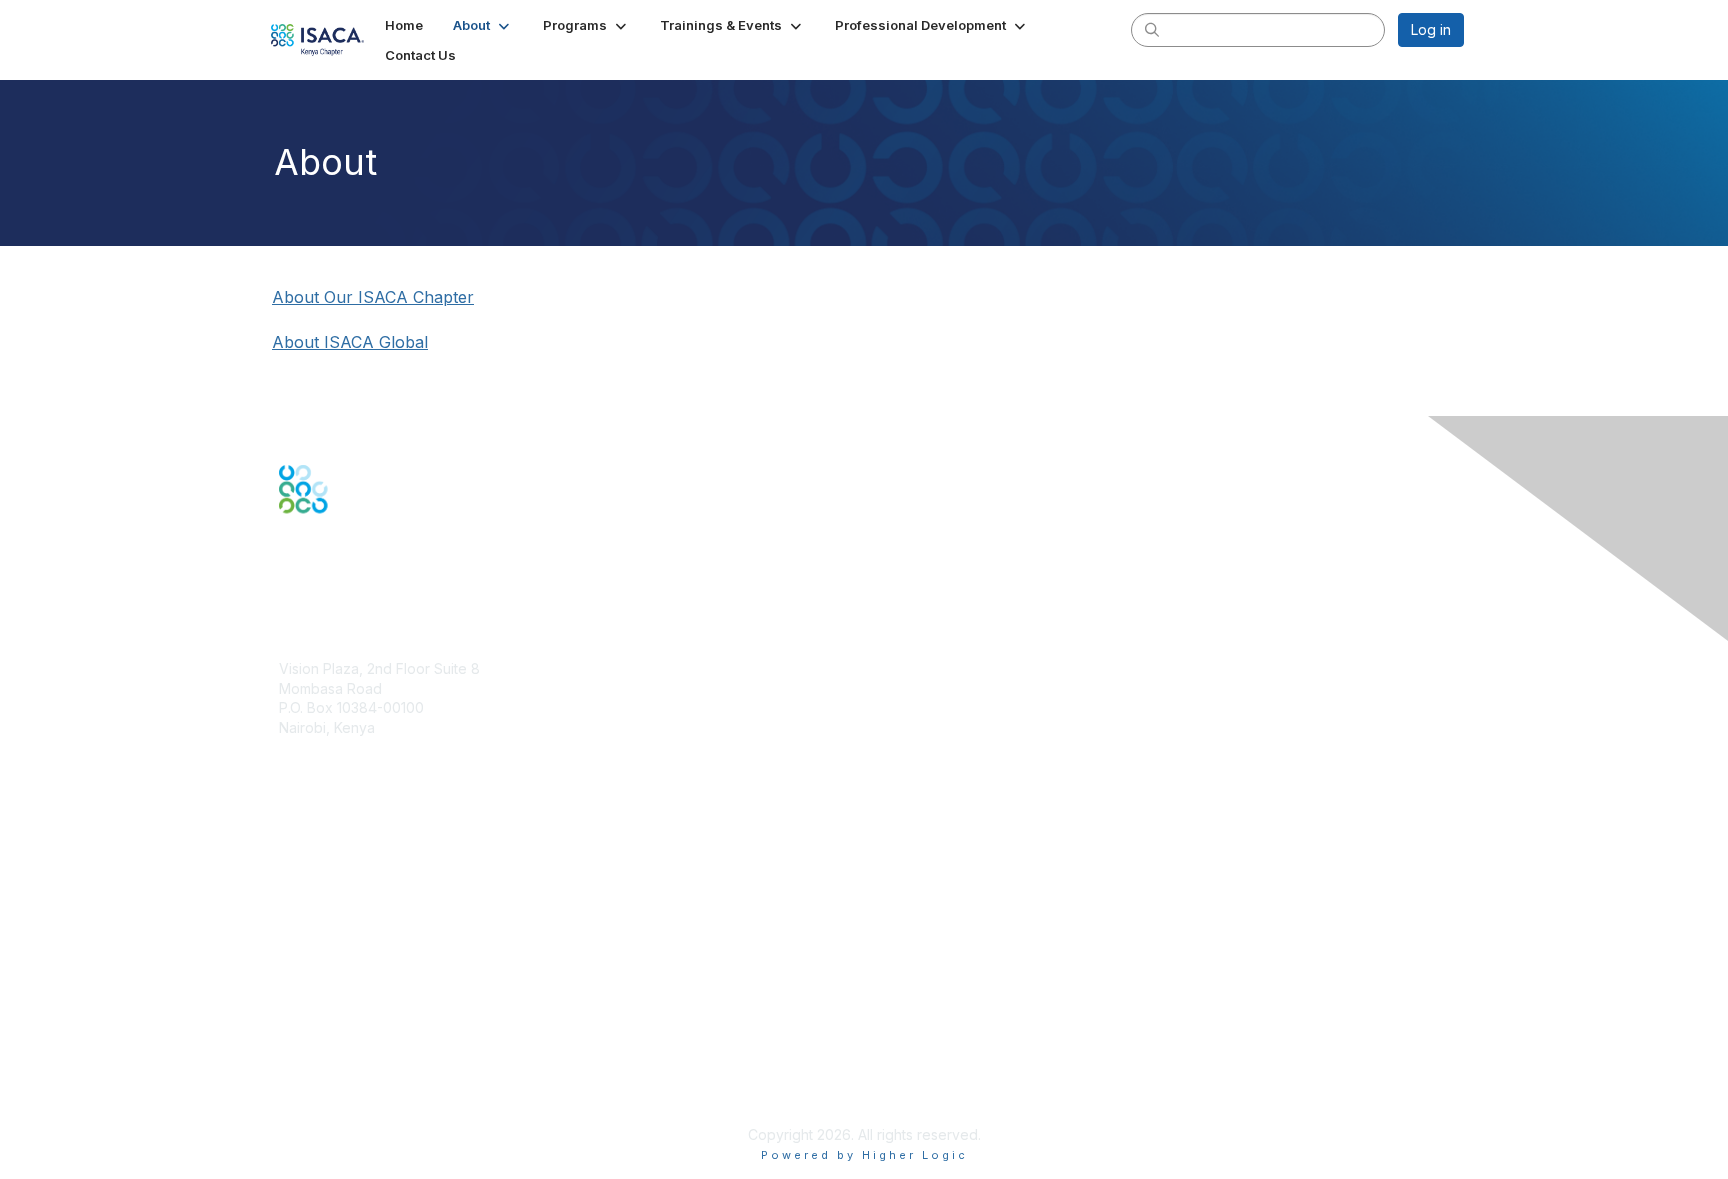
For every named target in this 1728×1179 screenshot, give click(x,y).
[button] (483, 25)
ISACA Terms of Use (345, 1055)
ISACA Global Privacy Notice (372, 1075)
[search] (1152, 29)
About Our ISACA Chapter (373, 297)
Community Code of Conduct (374, 1016)
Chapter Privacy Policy (354, 1104)
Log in (1431, 29)
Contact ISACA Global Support (380, 911)
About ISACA (320, 996)
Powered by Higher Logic (864, 1155)
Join (293, 842)
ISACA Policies (326, 1035)
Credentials (316, 881)
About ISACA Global (350, 342)
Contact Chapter (333, 756)
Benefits (306, 861)
